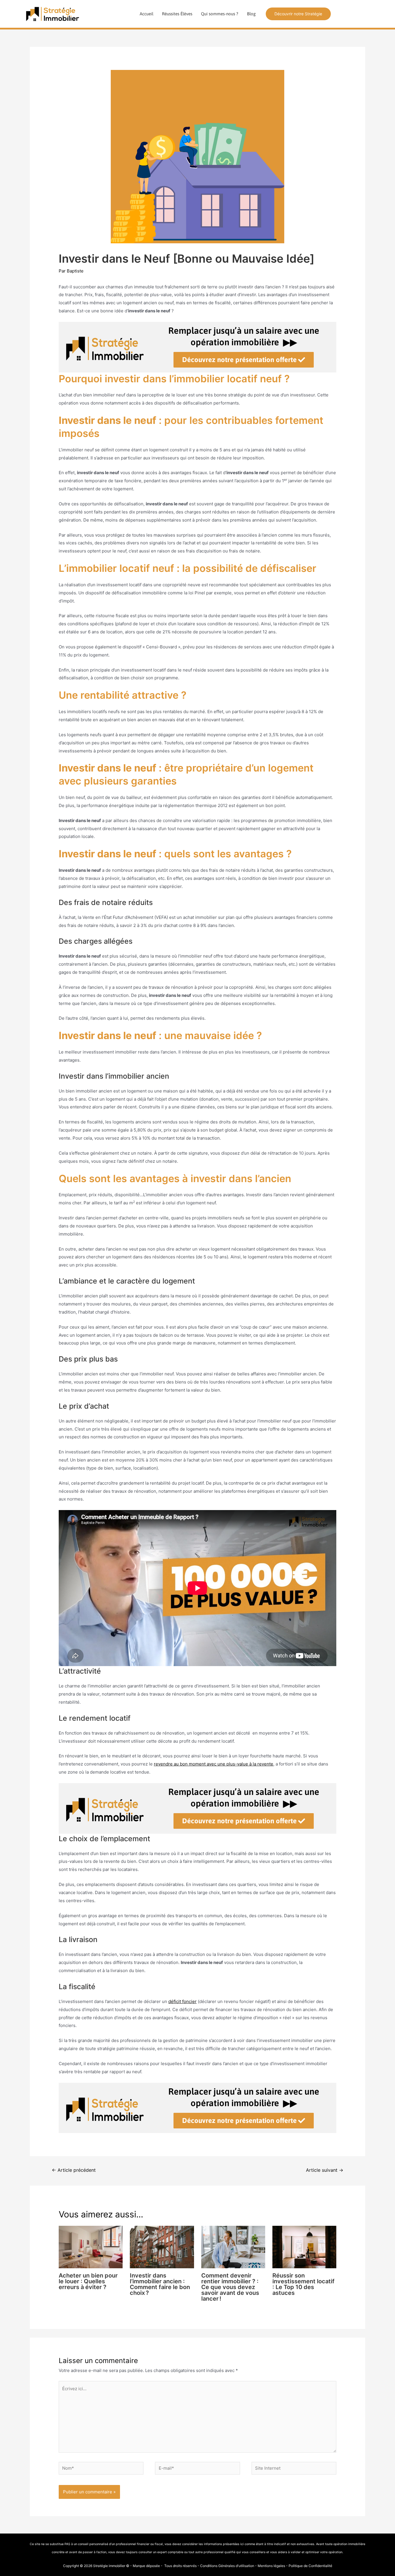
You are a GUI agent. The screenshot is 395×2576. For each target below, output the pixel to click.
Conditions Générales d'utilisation (227, 2566)
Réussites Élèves (177, 14)
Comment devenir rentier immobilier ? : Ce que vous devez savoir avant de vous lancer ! (230, 2287)
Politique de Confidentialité (310, 2566)
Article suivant (325, 2170)
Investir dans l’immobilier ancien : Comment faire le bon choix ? (160, 2284)
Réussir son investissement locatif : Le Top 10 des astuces (303, 2284)
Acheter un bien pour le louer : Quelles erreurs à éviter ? (88, 2281)
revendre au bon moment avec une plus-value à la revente (214, 1764)
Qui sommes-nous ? (220, 14)
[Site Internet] (294, 2469)
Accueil (146, 14)
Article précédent (74, 2170)
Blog (251, 14)
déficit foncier (182, 2001)
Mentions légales (271, 2566)
